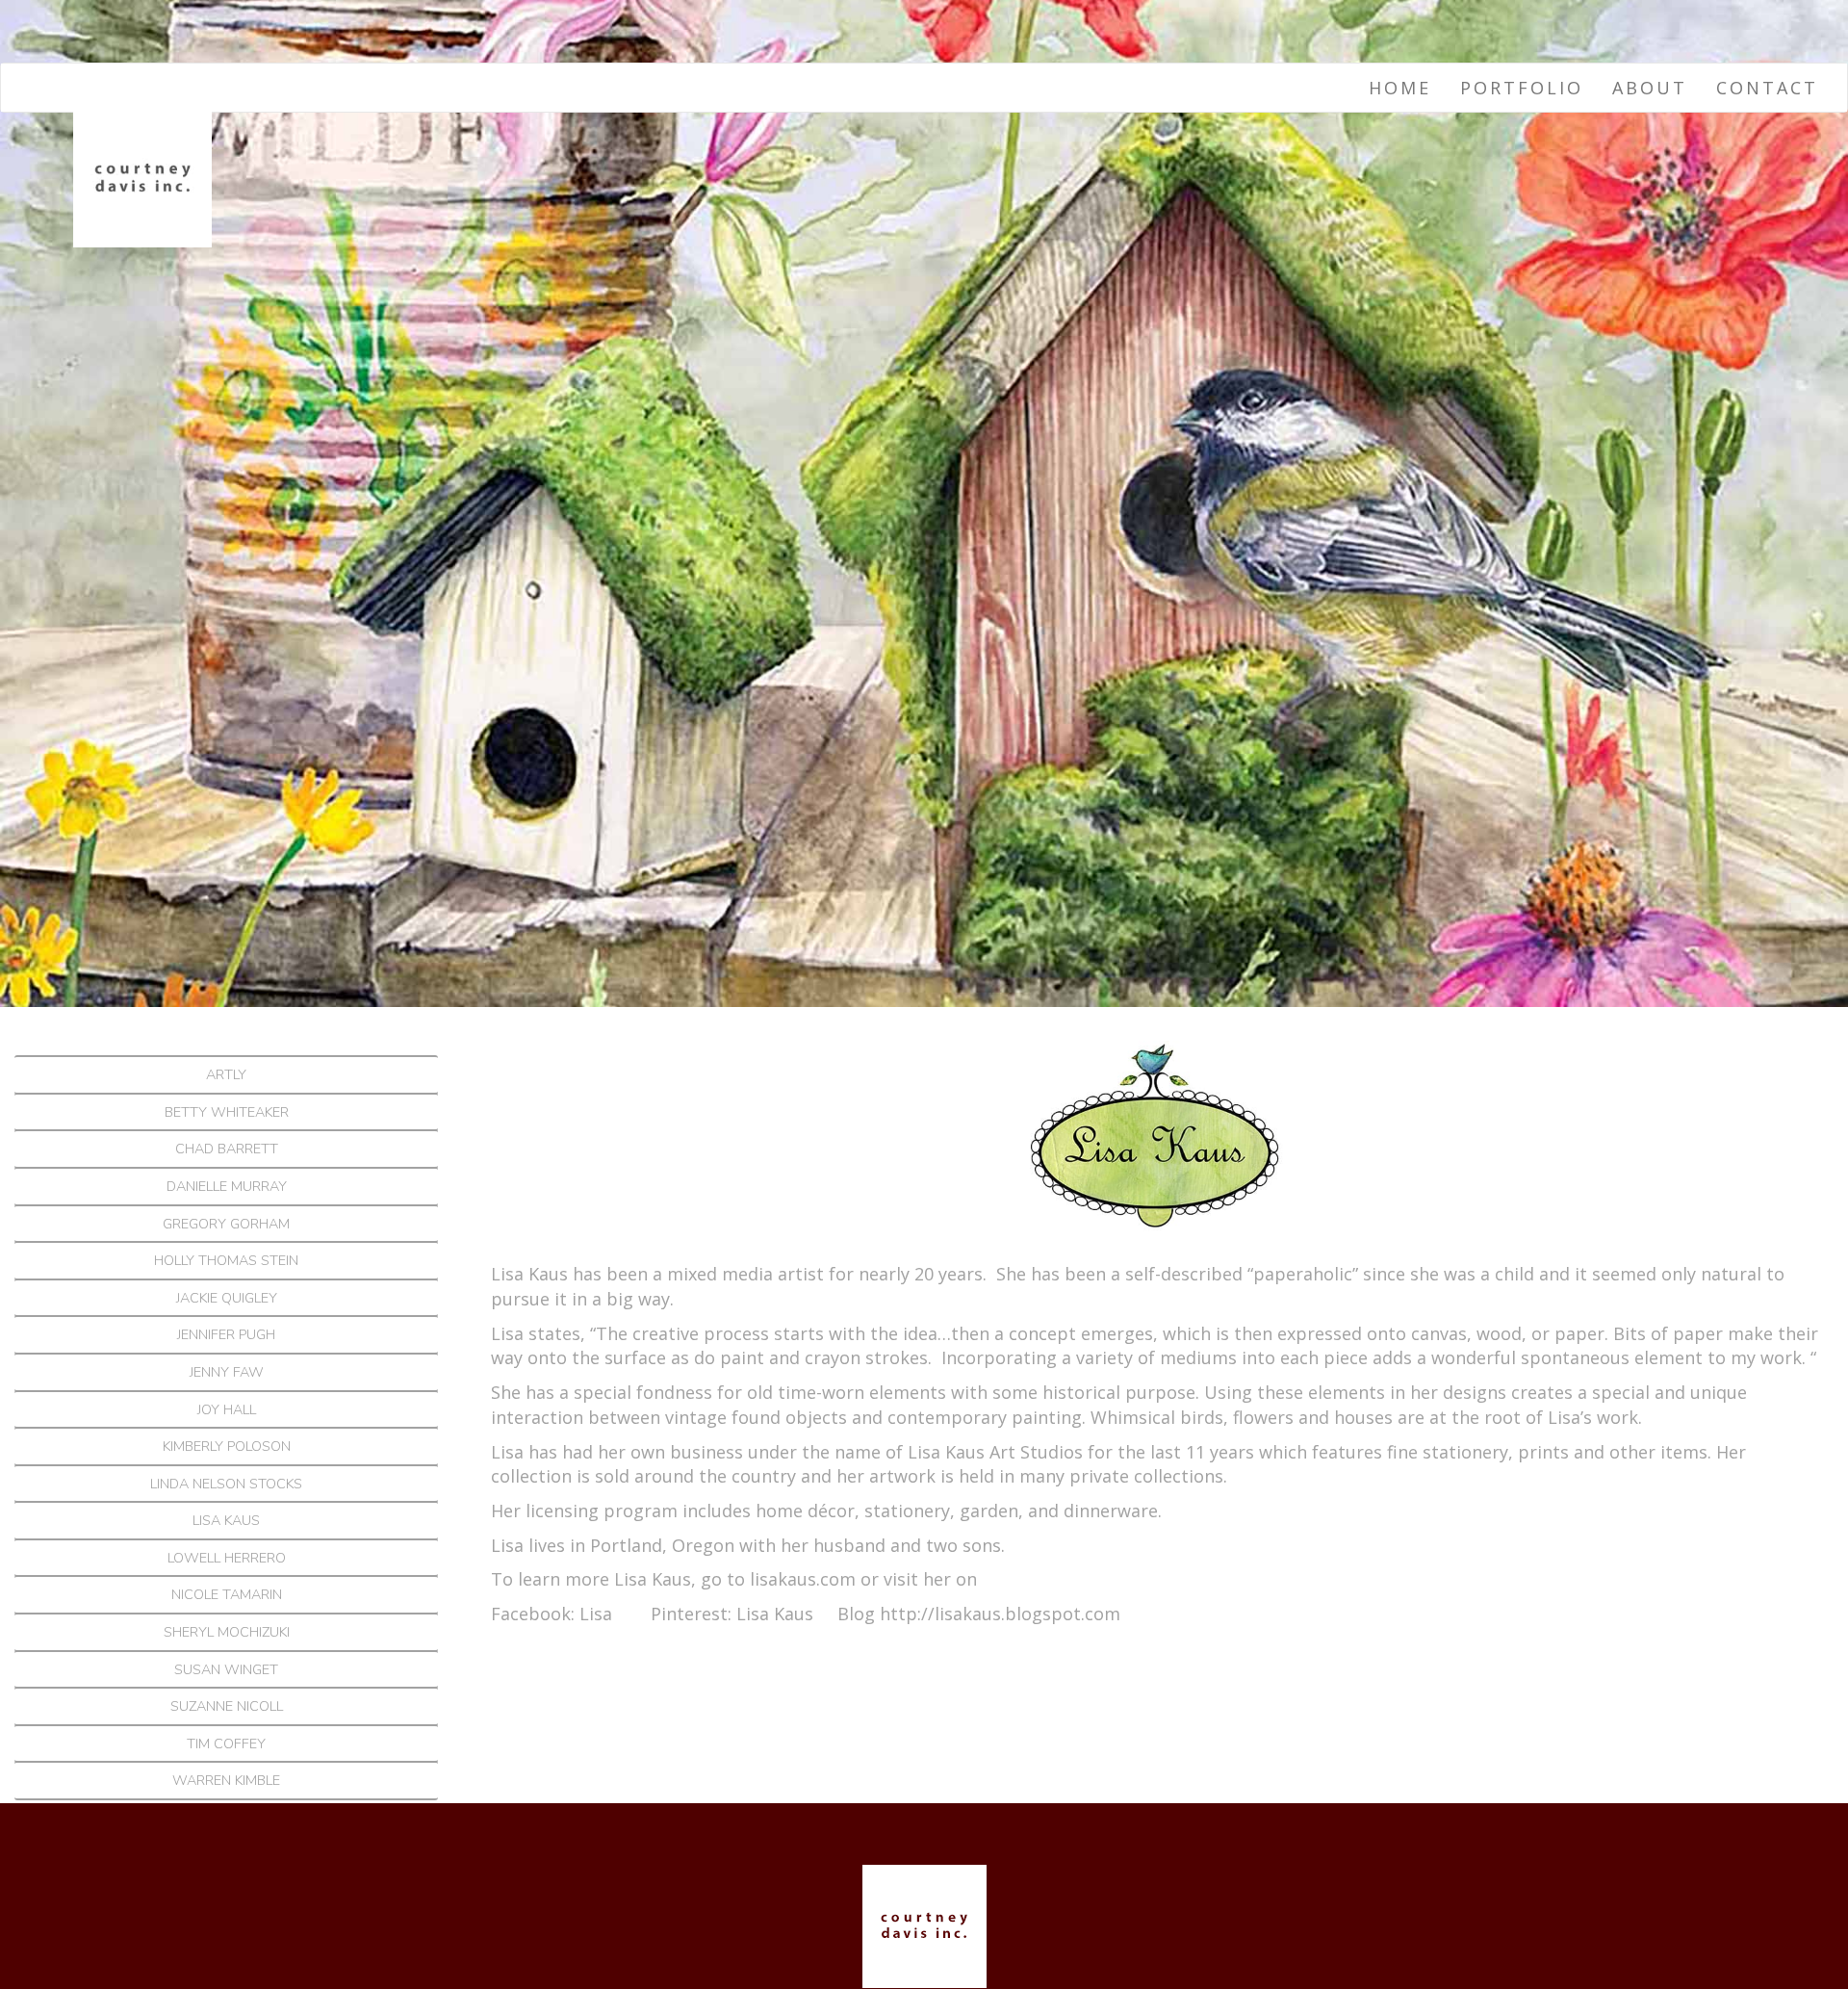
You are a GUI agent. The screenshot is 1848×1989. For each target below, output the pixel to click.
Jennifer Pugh (226, 1334)
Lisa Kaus (226, 1520)
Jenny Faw (227, 1372)
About (1650, 88)
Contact (1767, 88)
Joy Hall (227, 1409)
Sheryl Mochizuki (227, 1632)
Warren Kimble (226, 1780)
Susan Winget (226, 1669)
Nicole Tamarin (227, 1594)
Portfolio (1522, 88)
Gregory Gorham (226, 1224)
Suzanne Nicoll (227, 1706)
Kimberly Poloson (227, 1446)
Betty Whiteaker (227, 1112)
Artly (226, 1074)
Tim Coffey (226, 1744)
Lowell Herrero (227, 1558)
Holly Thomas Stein (226, 1260)
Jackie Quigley (227, 1298)
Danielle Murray (227, 1186)
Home (1400, 88)
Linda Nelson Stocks (226, 1484)
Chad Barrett (227, 1149)
